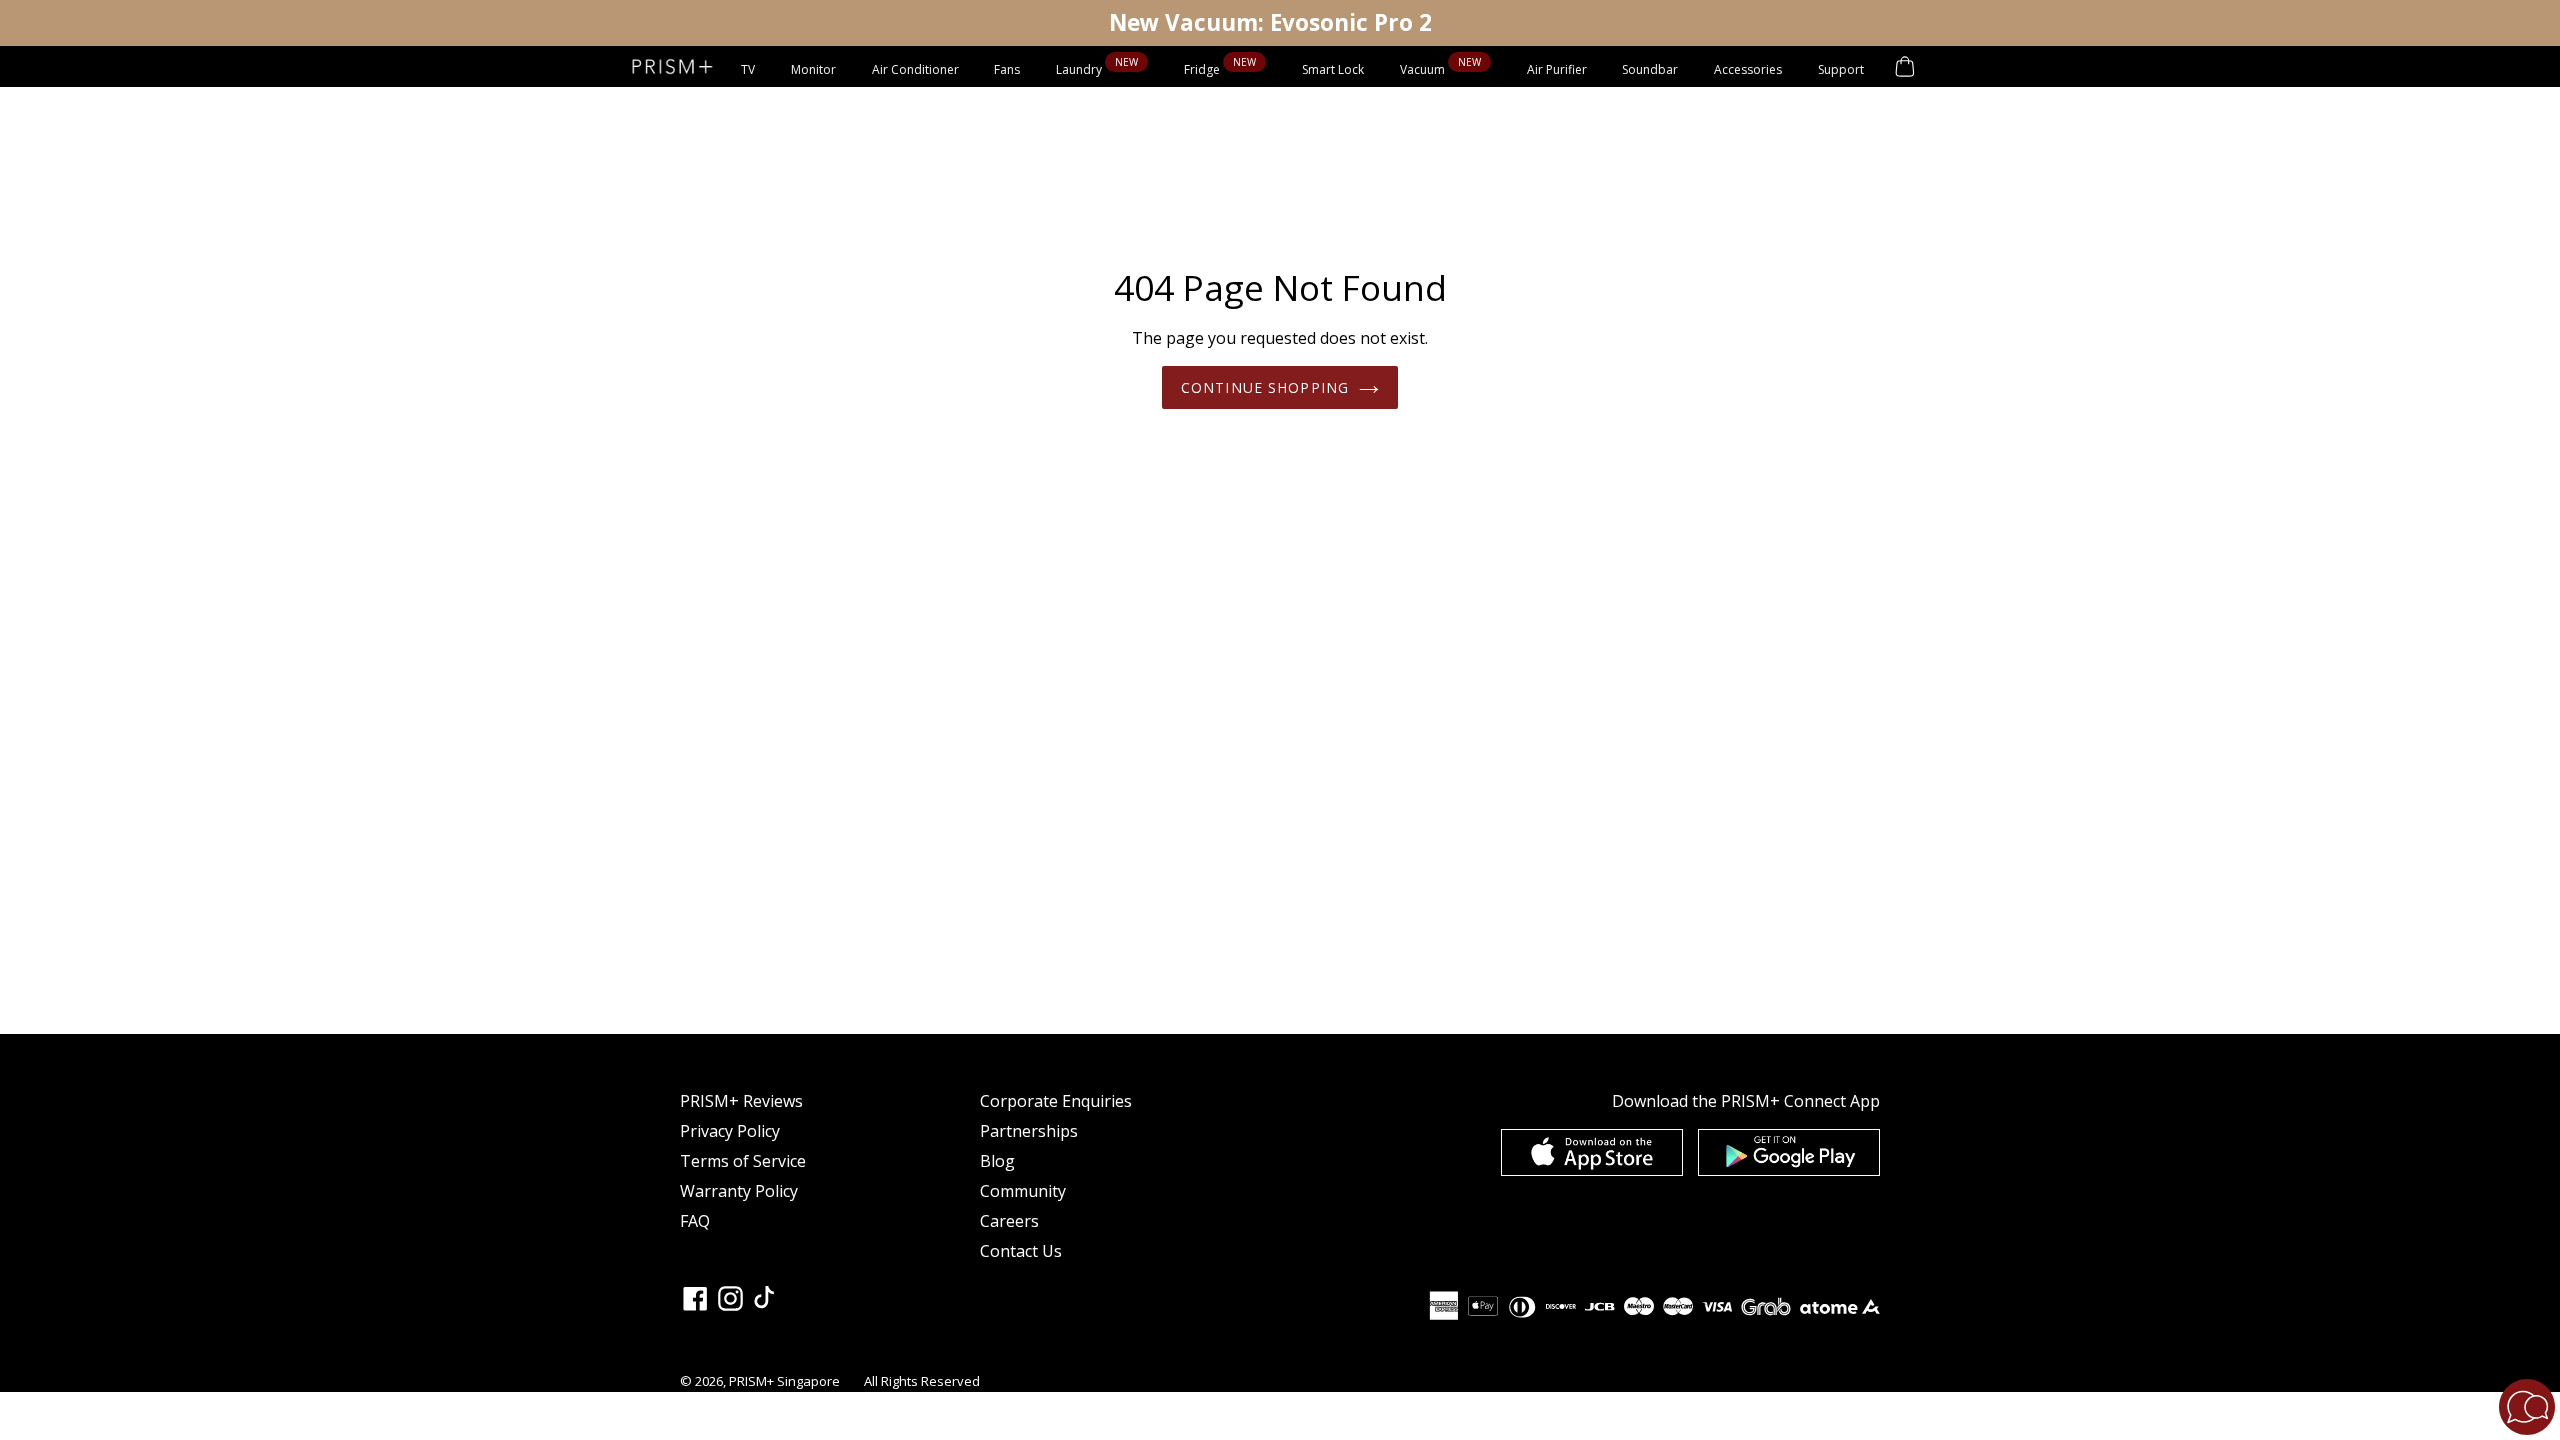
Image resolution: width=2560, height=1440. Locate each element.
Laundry (1080, 69)
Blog (997, 1161)
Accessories (1748, 69)
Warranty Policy (739, 1191)
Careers (1009, 1221)
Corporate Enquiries (1056, 1101)
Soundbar (1650, 69)
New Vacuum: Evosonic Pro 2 (1270, 22)
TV (748, 69)
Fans (1007, 69)
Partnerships (1029, 1131)
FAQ (695, 1221)
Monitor (813, 69)
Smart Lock (1333, 69)
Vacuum (1424, 69)
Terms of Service (743, 1161)
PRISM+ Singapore (784, 1381)
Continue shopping (1265, 387)
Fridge (1203, 69)
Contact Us (1021, 1251)
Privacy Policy (730, 1131)
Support (1841, 69)
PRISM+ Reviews (741, 1101)
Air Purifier (1557, 69)
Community (1023, 1191)
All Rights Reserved (922, 1381)
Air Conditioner (915, 69)
